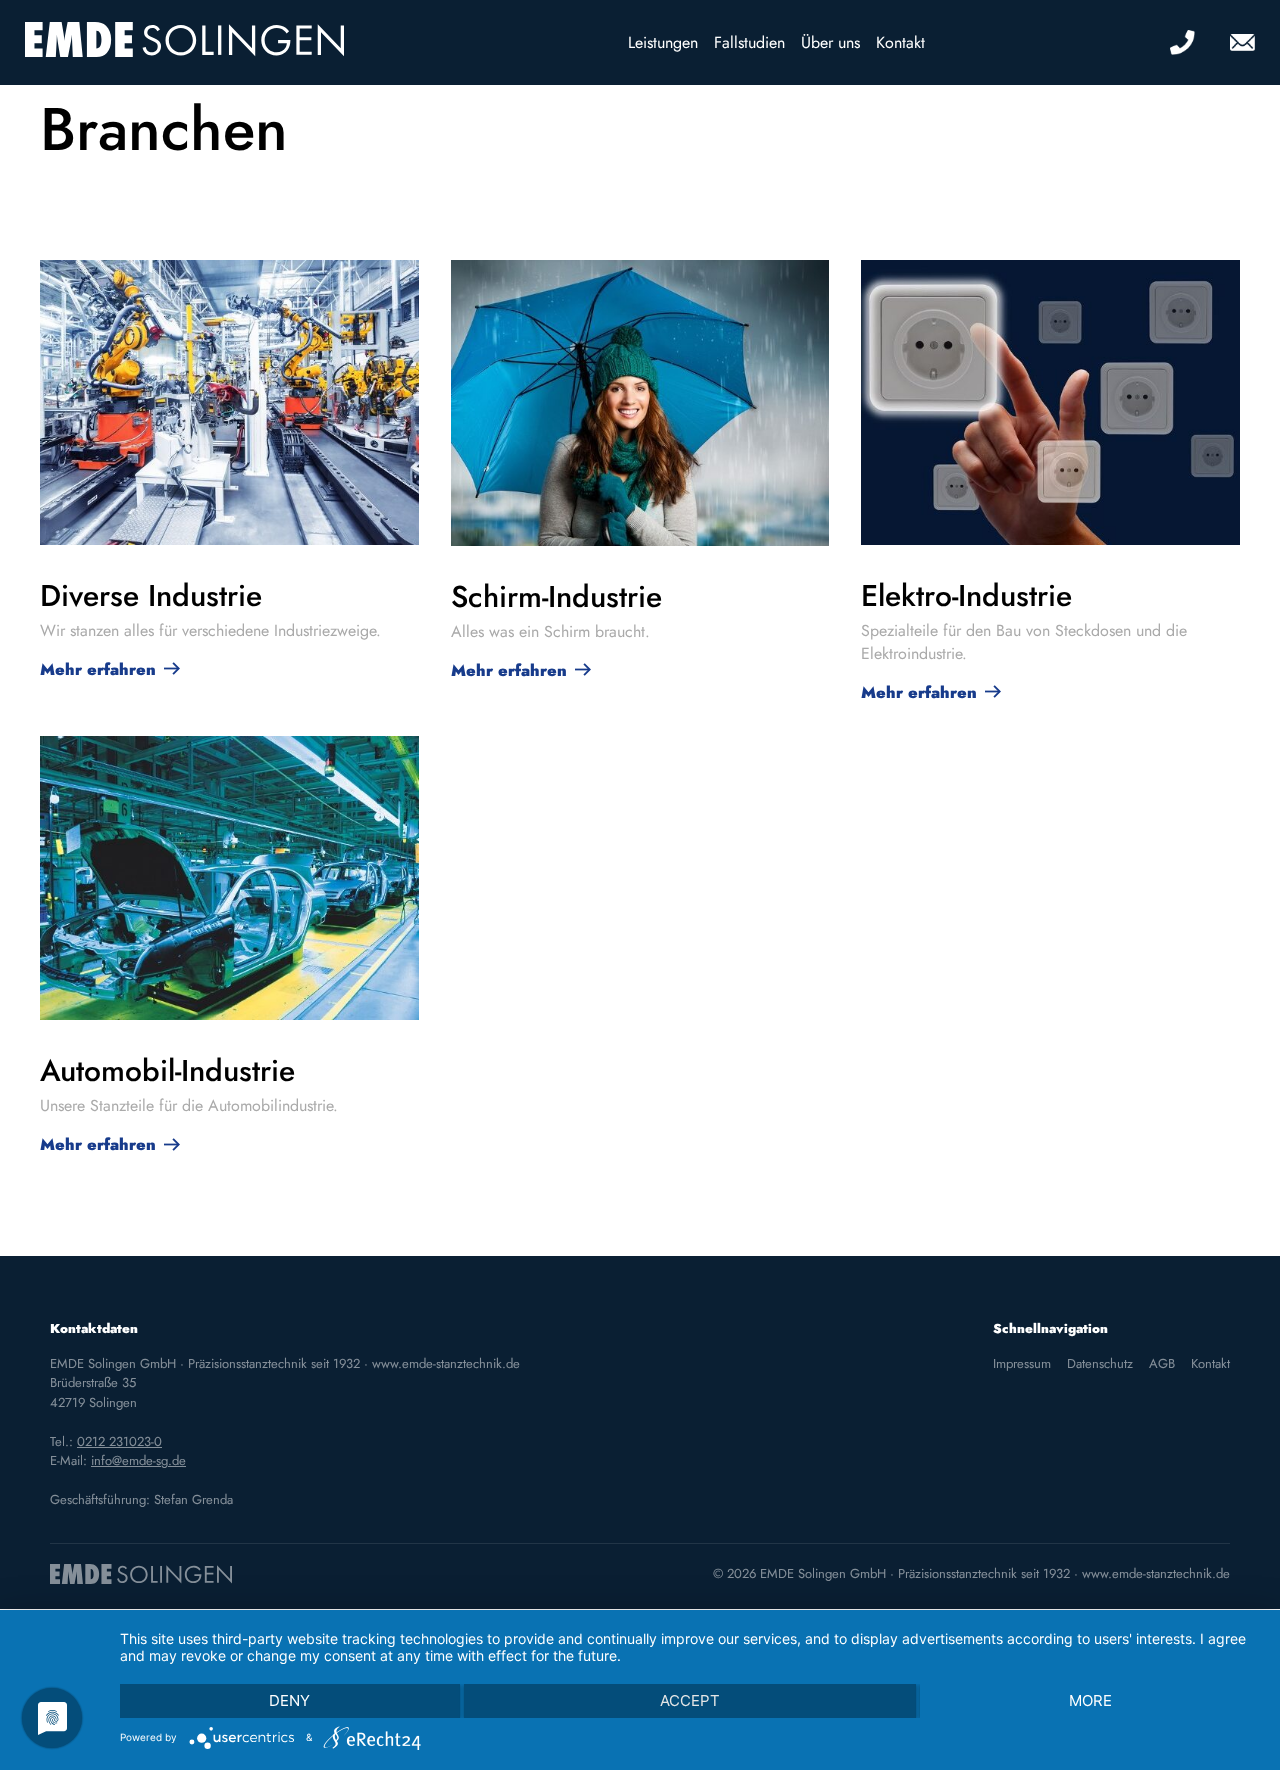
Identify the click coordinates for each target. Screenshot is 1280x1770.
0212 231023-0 (119, 1441)
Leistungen (663, 42)
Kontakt (900, 42)
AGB (1162, 1363)
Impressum (1022, 1363)
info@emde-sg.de (138, 1460)
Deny (289, 1700)
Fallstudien (749, 42)
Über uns (830, 42)
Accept (690, 1700)
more (1090, 1700)
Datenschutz (1100, 1363)
